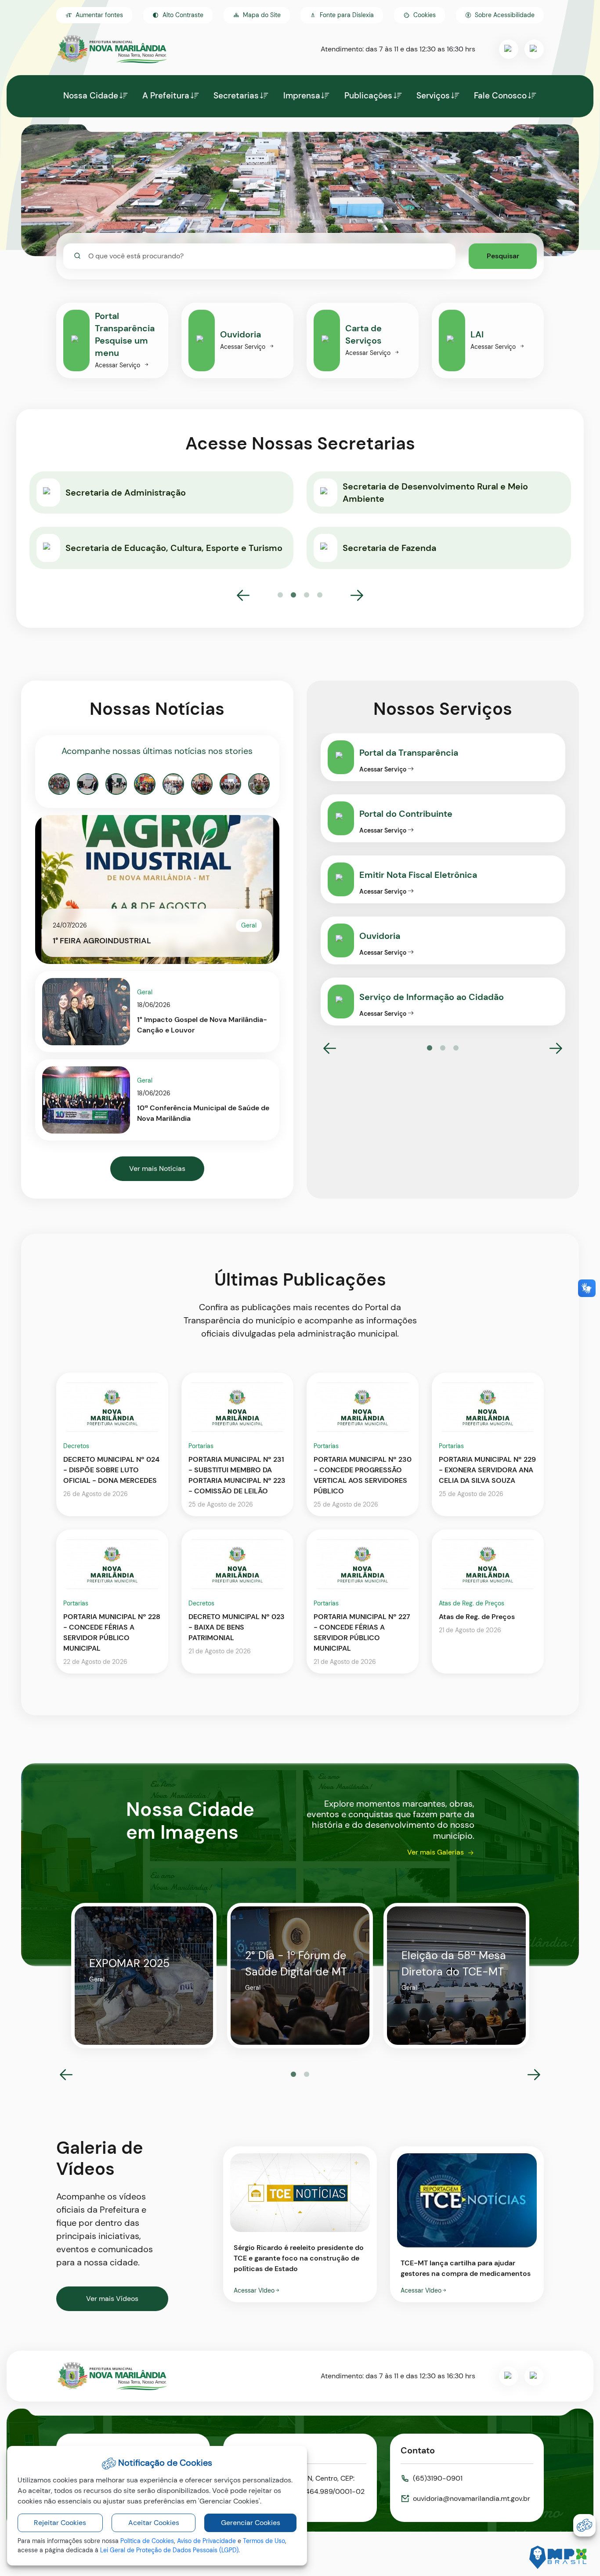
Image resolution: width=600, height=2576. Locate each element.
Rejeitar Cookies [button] (60, 2523)
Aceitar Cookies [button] (154, 2523)
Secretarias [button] (236, 96)
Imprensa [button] (302, 96)
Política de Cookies (147, 2541)
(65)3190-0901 (438, 2478)
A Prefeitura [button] (166, 96)
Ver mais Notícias (157, 1168)
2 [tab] (293, 595)
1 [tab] (280, 595)
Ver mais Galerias (436, 1852)
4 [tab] (320, 595)
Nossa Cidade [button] (91, 96)
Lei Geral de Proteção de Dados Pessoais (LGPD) (169, 2550)
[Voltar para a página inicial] (112, 2376)
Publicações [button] (368, 96)
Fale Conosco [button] (500, 96)
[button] (419, 15)
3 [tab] (307, 595)
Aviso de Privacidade (206, 2541)
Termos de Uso (264, 2541)
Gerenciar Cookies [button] (251, 2523)
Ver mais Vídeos (112, 2299)
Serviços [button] (433, 96)
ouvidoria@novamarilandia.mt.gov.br (472, 2498)
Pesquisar (503, 256)
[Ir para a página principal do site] (112, 49)
